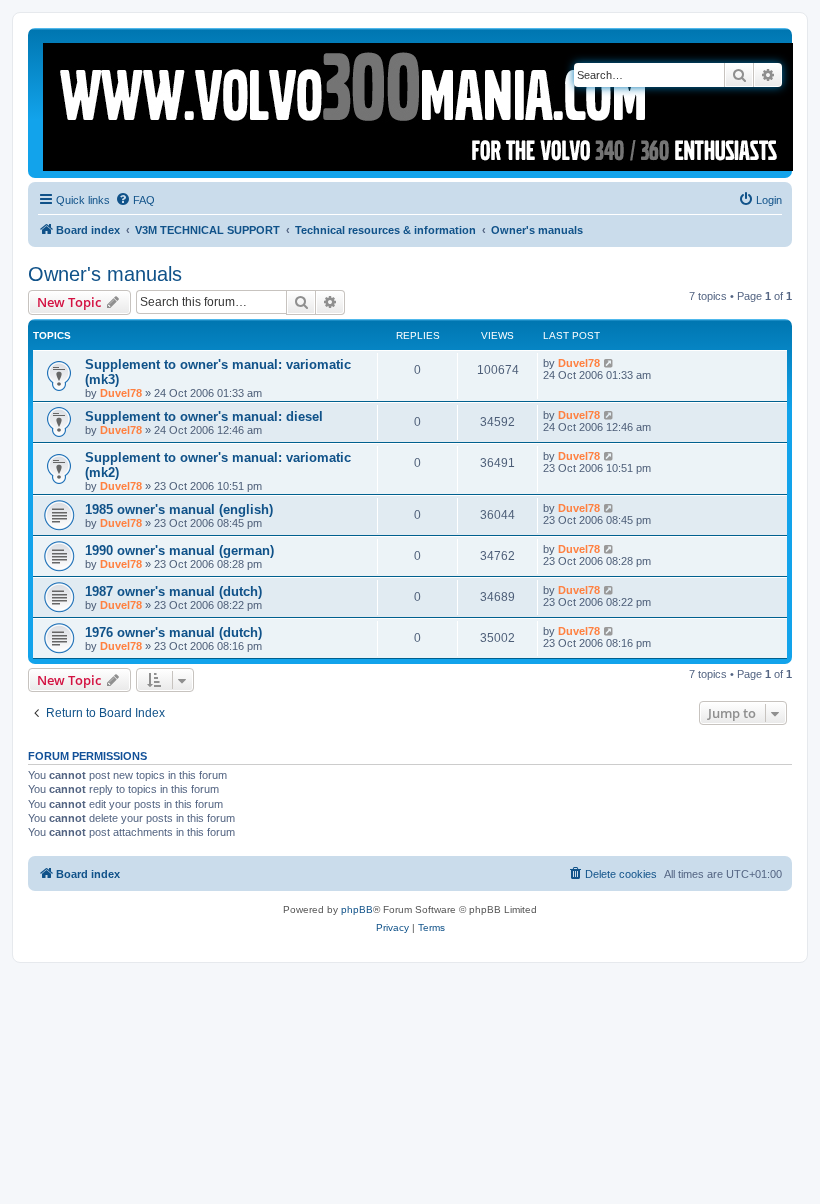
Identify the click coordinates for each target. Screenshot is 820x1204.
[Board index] (419, 103)
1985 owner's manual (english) (179, 509)
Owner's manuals (105, 274)
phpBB (357, 909)
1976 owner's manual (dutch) (173, 632)
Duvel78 (121, 393)
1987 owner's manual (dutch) (173, 591)
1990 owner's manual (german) (179, 550)
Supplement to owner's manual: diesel (204, 416)
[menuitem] (135, 200)
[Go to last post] (609, 363)
